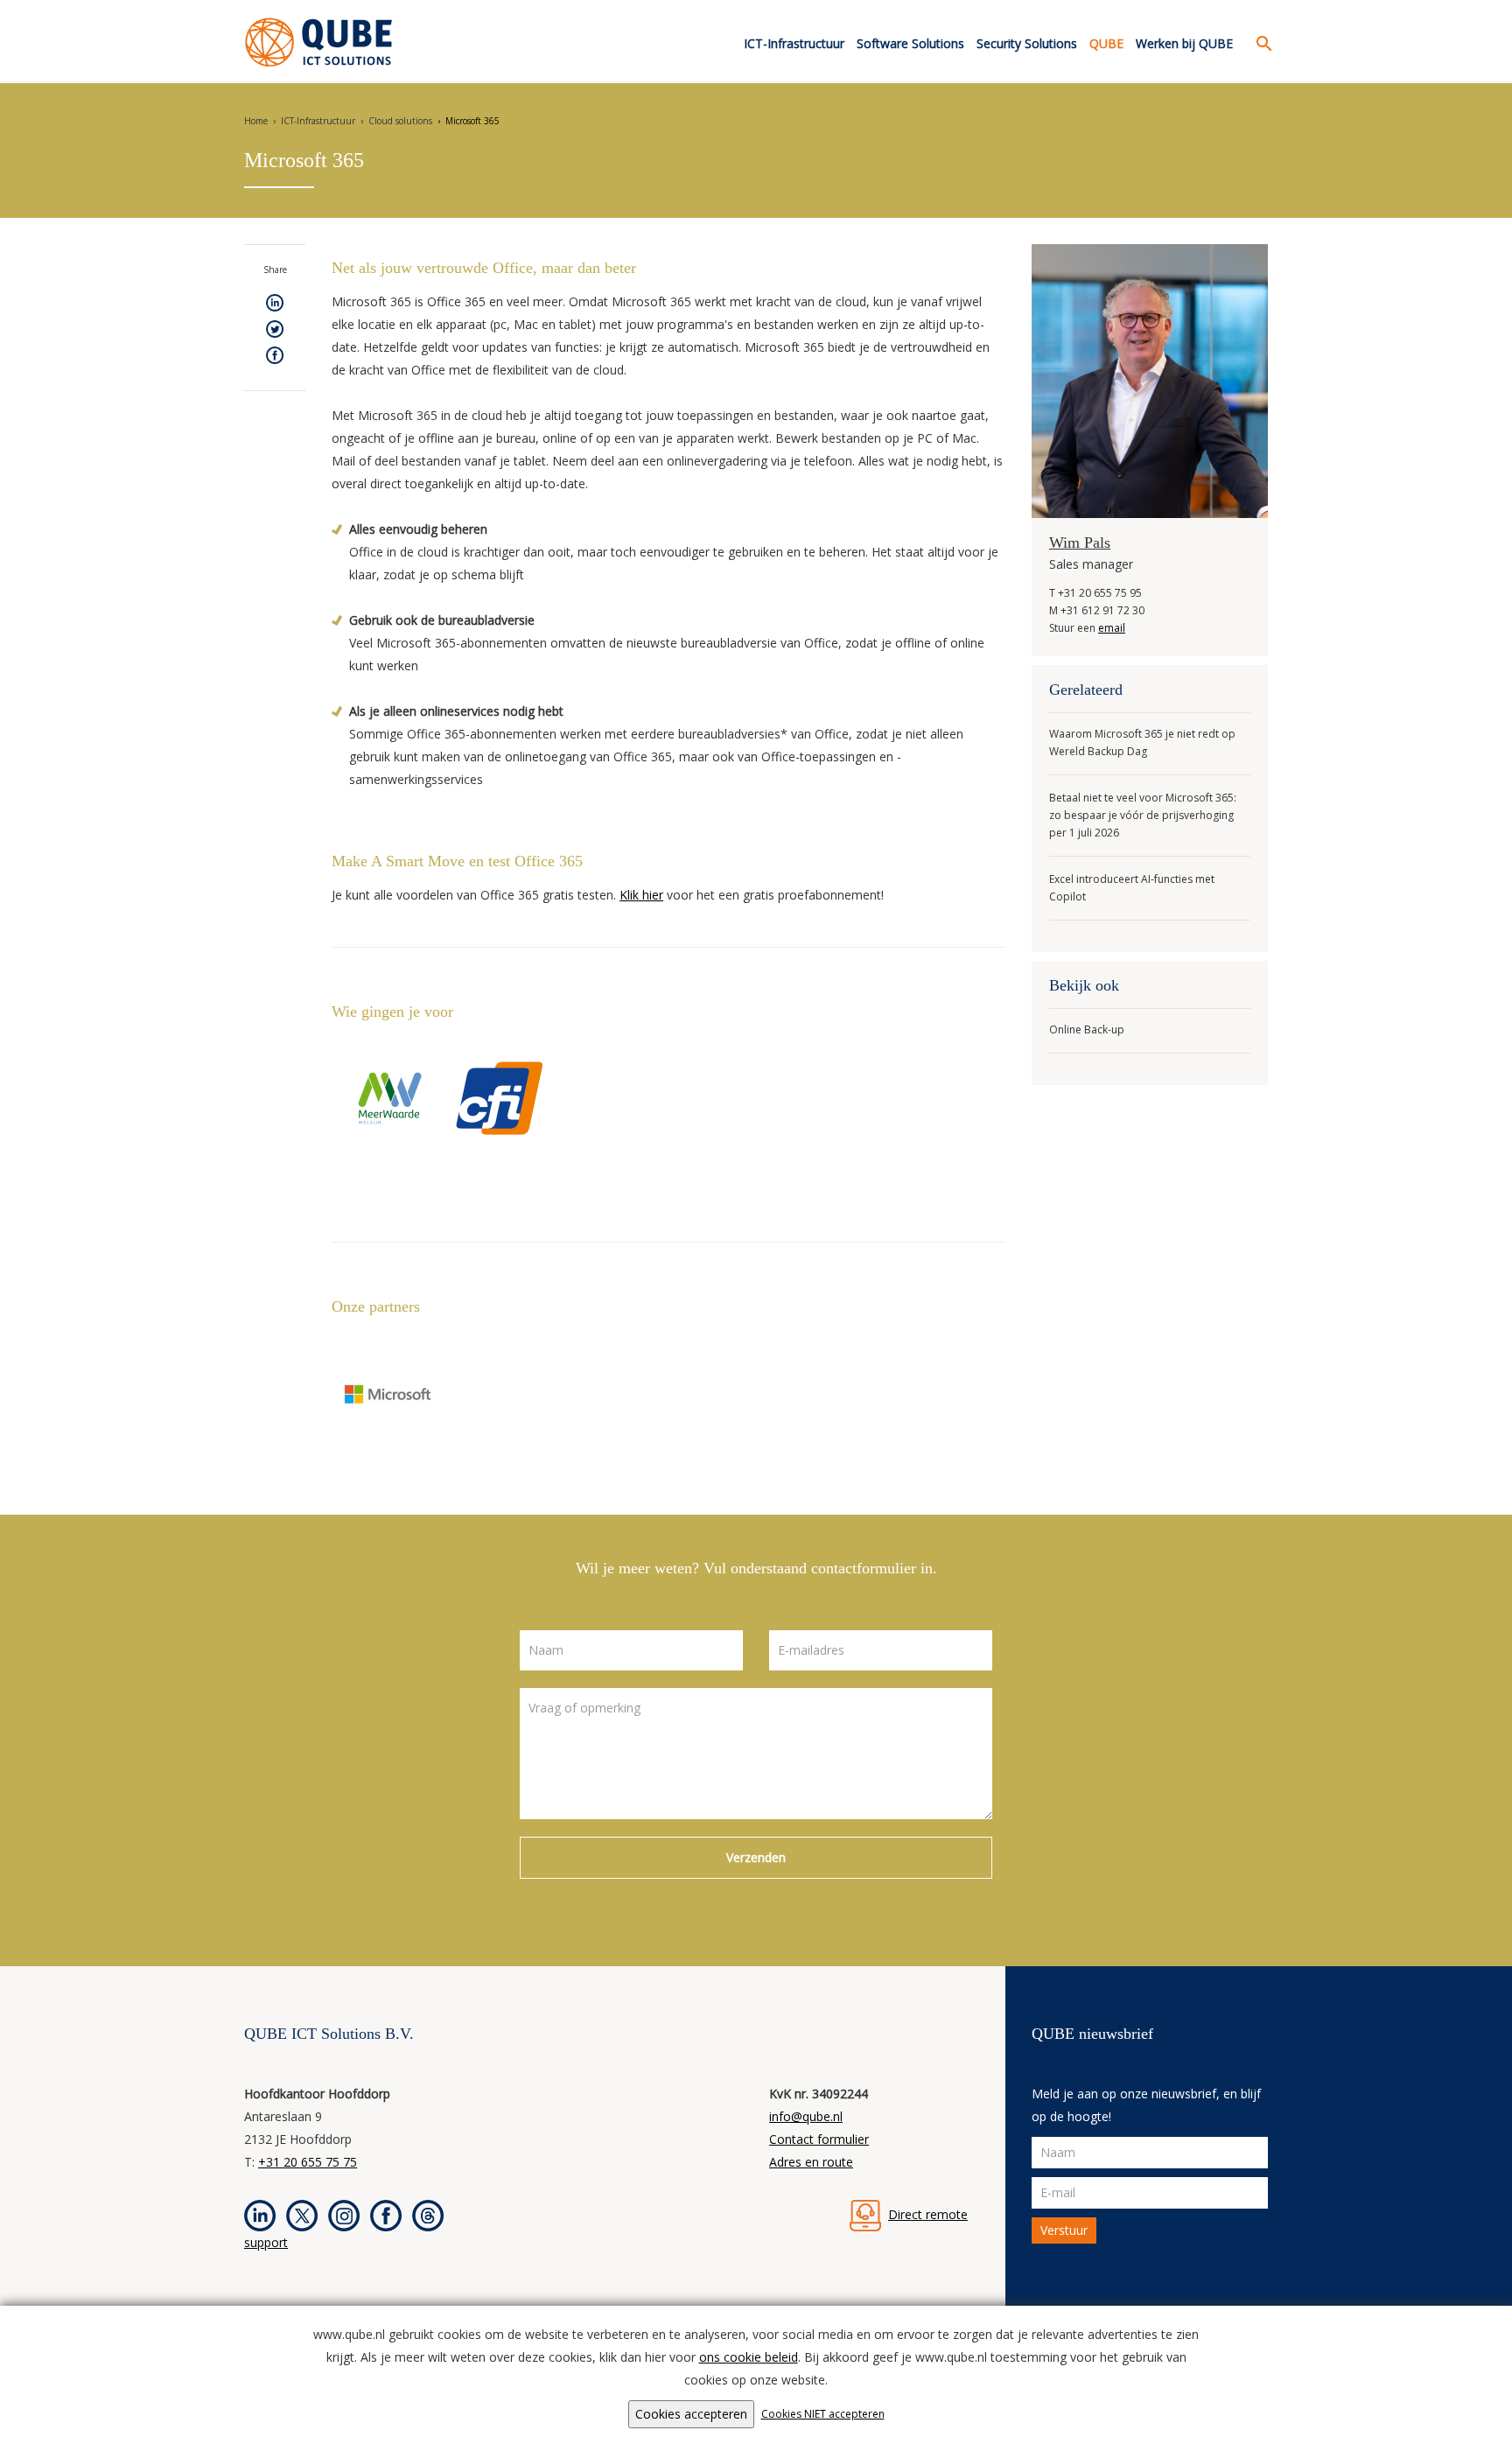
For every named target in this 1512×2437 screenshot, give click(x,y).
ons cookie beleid (749, 2357)
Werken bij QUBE (1184, 43)
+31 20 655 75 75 (308, 2162)
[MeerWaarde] (388, 1097)
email (1112, 628)
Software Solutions (910, 43)
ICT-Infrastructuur (794, 43)
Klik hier (641, 895)
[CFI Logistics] (500, 1097)
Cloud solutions (400, 121)
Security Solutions (1027, 43)
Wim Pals (1080, 543)
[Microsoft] (388, 1394)
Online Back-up (1087, 1029)
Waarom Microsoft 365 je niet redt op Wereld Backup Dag (1142, 742)
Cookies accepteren (691, 2414)
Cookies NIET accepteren (823, 2414)
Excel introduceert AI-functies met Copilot (1132, 888)
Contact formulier (819, 2139)
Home (256, 121)
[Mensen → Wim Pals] (1150, 379)
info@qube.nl (806, 2116)
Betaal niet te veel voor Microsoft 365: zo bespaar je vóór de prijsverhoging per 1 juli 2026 (1143, 815)
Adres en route (811, 2162)
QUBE (1106, 43)
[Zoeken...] (1260, 44)
